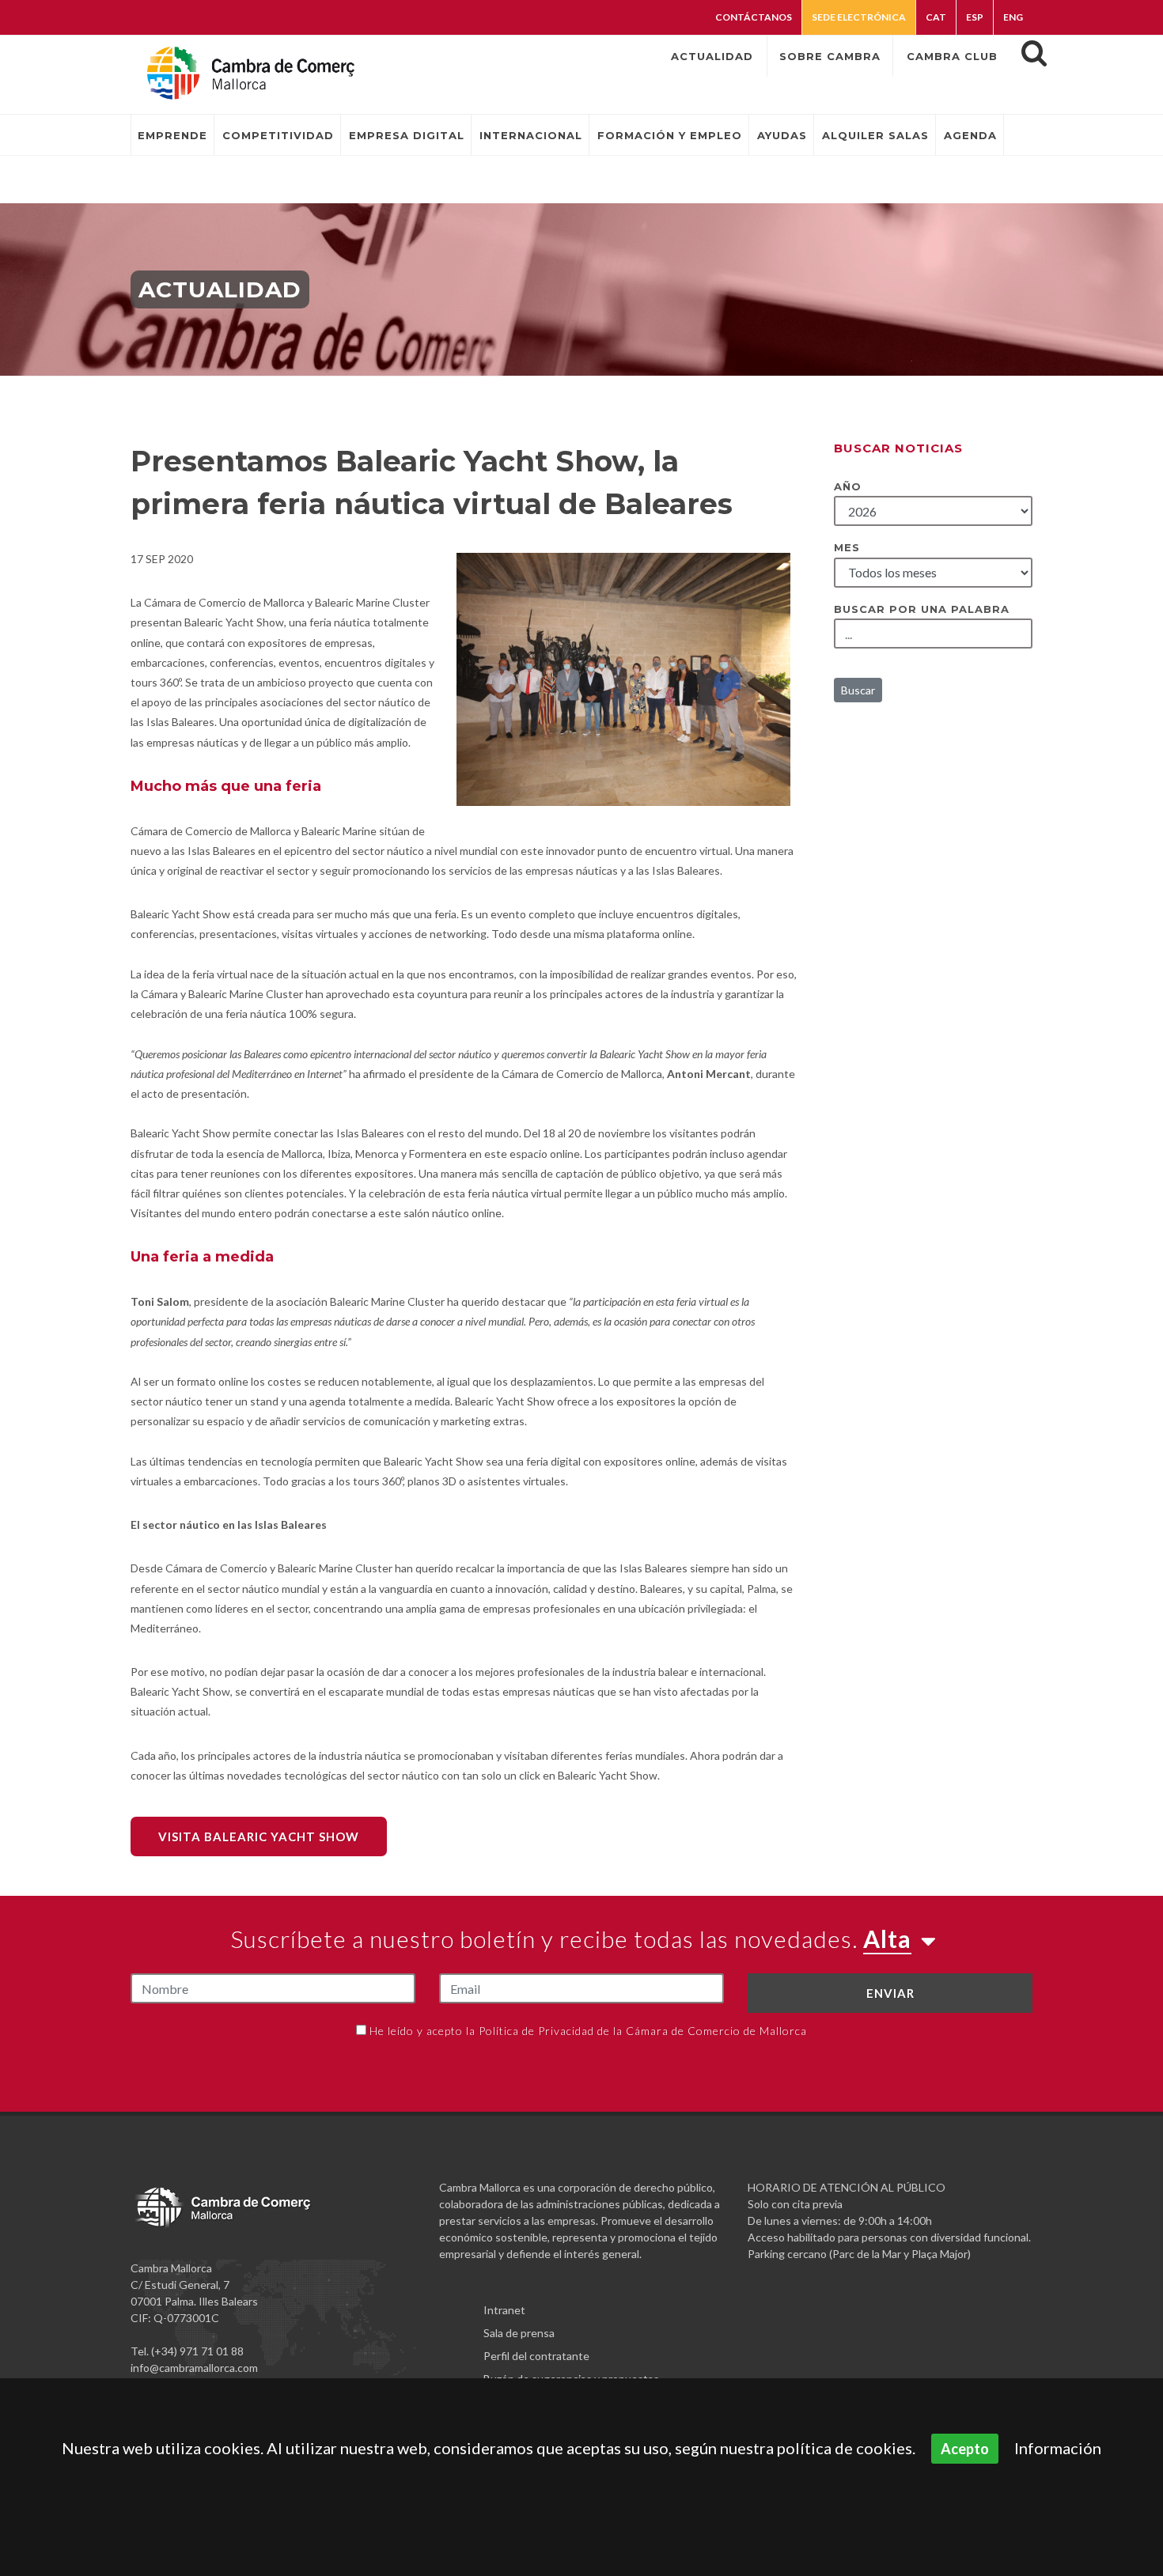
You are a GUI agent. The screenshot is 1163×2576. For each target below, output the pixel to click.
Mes (847, 547)
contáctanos (754, 17)
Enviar (890, 1993)
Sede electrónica (859, 17)
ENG (1013, 17)
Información (1058, 2448)
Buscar (858, 690)
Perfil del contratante (536, 2356)
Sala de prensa (519, 2333)
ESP (975, 17)
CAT (936, 17)
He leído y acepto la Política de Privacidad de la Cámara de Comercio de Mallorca (588, 2031)
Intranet (504, 2310)
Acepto (965, 2449)
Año (848, 486)
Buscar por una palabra (922, 609)
